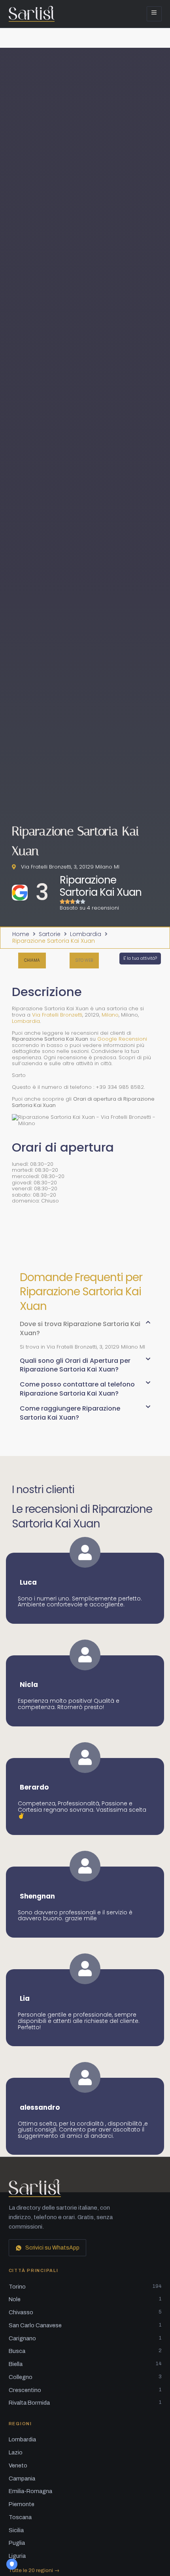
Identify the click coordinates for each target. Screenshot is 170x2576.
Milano (110, 1015)
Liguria (17, 2556)
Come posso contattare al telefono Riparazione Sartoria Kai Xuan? (77, 1389)
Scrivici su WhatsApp (52, 2248)
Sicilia (16, 2530)
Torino (85, 2287)
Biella (85, 2364)
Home (21, 934)
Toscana (20, 2517)
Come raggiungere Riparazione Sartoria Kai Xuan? (70, 1413)
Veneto (18, 2465)
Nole (85, 2299)
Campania (22, 2478)
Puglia (17, 2543)
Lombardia (86, 934)
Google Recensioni (122, 1039)
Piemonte (22, 2504)
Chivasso (85, 2312)
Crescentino (85, 2390)
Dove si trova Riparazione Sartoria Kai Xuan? (80, 1328)
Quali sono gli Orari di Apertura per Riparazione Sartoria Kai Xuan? (75, 1365)
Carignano (85, 2338)
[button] (84, 961)
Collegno (85, 2377)
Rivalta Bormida (85, 2403)
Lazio (16, 2452)
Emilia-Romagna (30, 2491)
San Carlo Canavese (85, 2325)
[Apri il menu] (154, 14)
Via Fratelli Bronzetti (57, 1015)
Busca (85, 2351)
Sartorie (50, 934)
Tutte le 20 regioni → (34, 2570)
